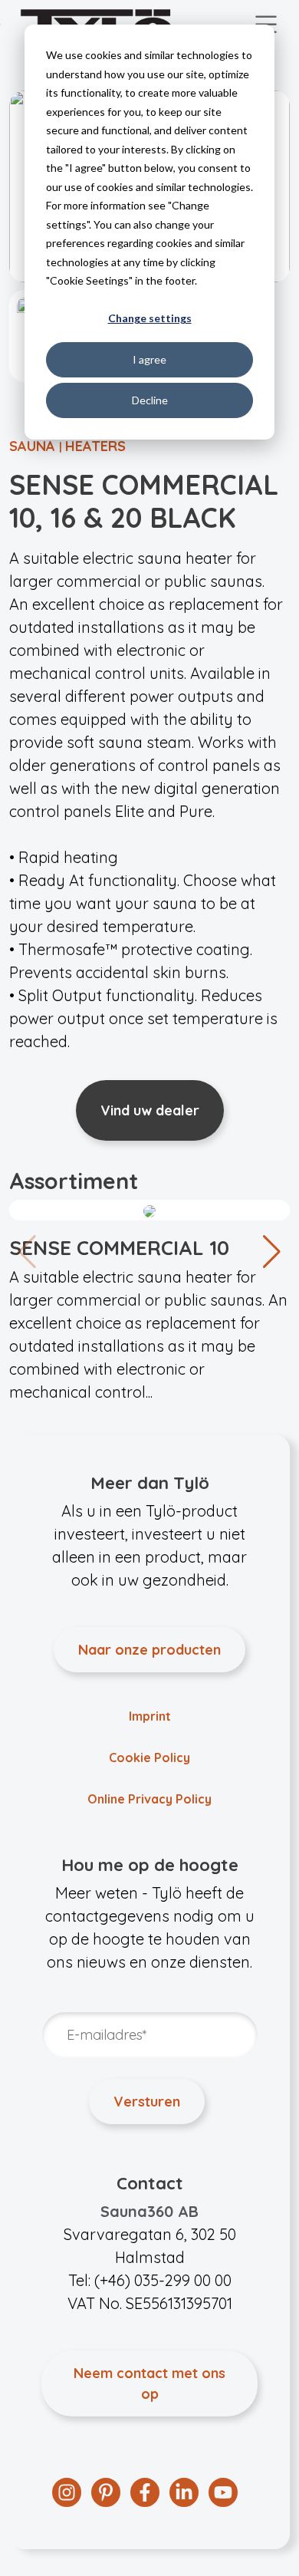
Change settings (150, 318)
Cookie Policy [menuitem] (149, 1757)
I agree (149, 359)
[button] (272, 1252)
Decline (150, 400)
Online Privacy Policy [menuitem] (149, 1799)
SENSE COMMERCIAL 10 (119, 1248)
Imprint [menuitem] (150, 1716)
